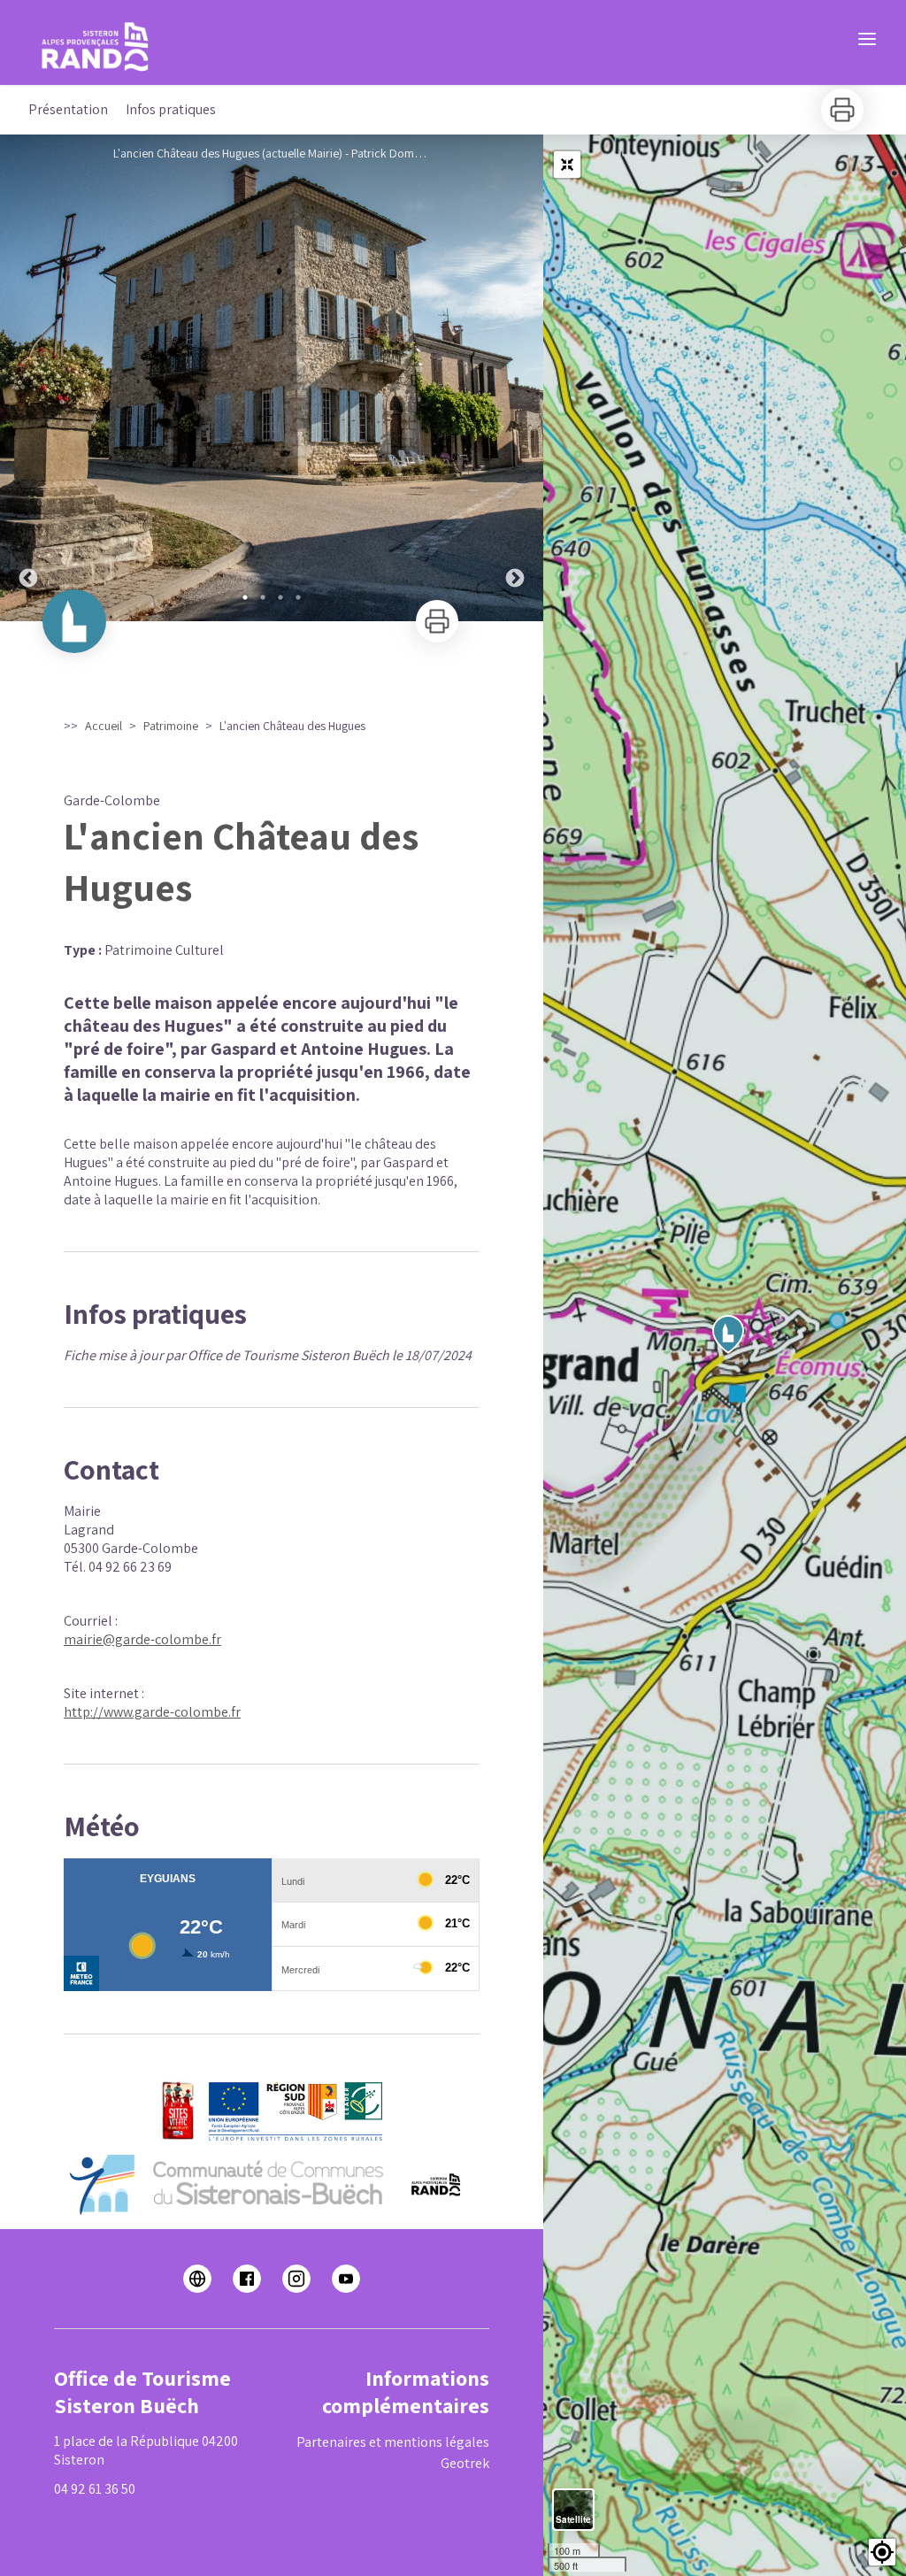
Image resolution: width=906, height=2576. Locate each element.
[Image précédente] (28, 378)
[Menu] (867, 39)
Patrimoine (171, 726)
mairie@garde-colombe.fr (142, 1639)
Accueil (104, 726)
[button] (882, 2552)
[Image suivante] (515, 378)
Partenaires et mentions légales (393, 2442)
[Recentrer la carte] (567, 165)
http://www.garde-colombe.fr (152, 1712)
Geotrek (465, 2463)
